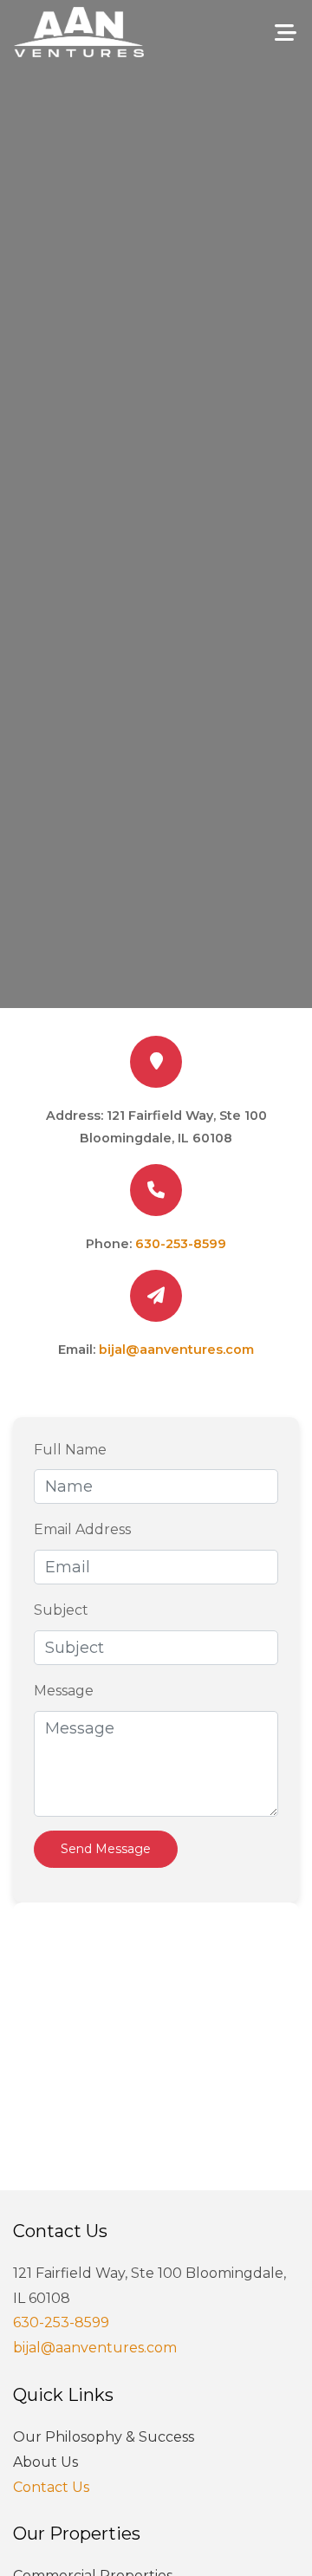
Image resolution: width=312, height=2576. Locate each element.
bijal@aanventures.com (176, 1350)
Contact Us (51, 2487)
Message (64, 1691)
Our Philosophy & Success (104, 2437)
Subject (61, 1610)
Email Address (82, 1529)
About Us (45, 2462)
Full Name (70, 1450)
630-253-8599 (181, 1244)
